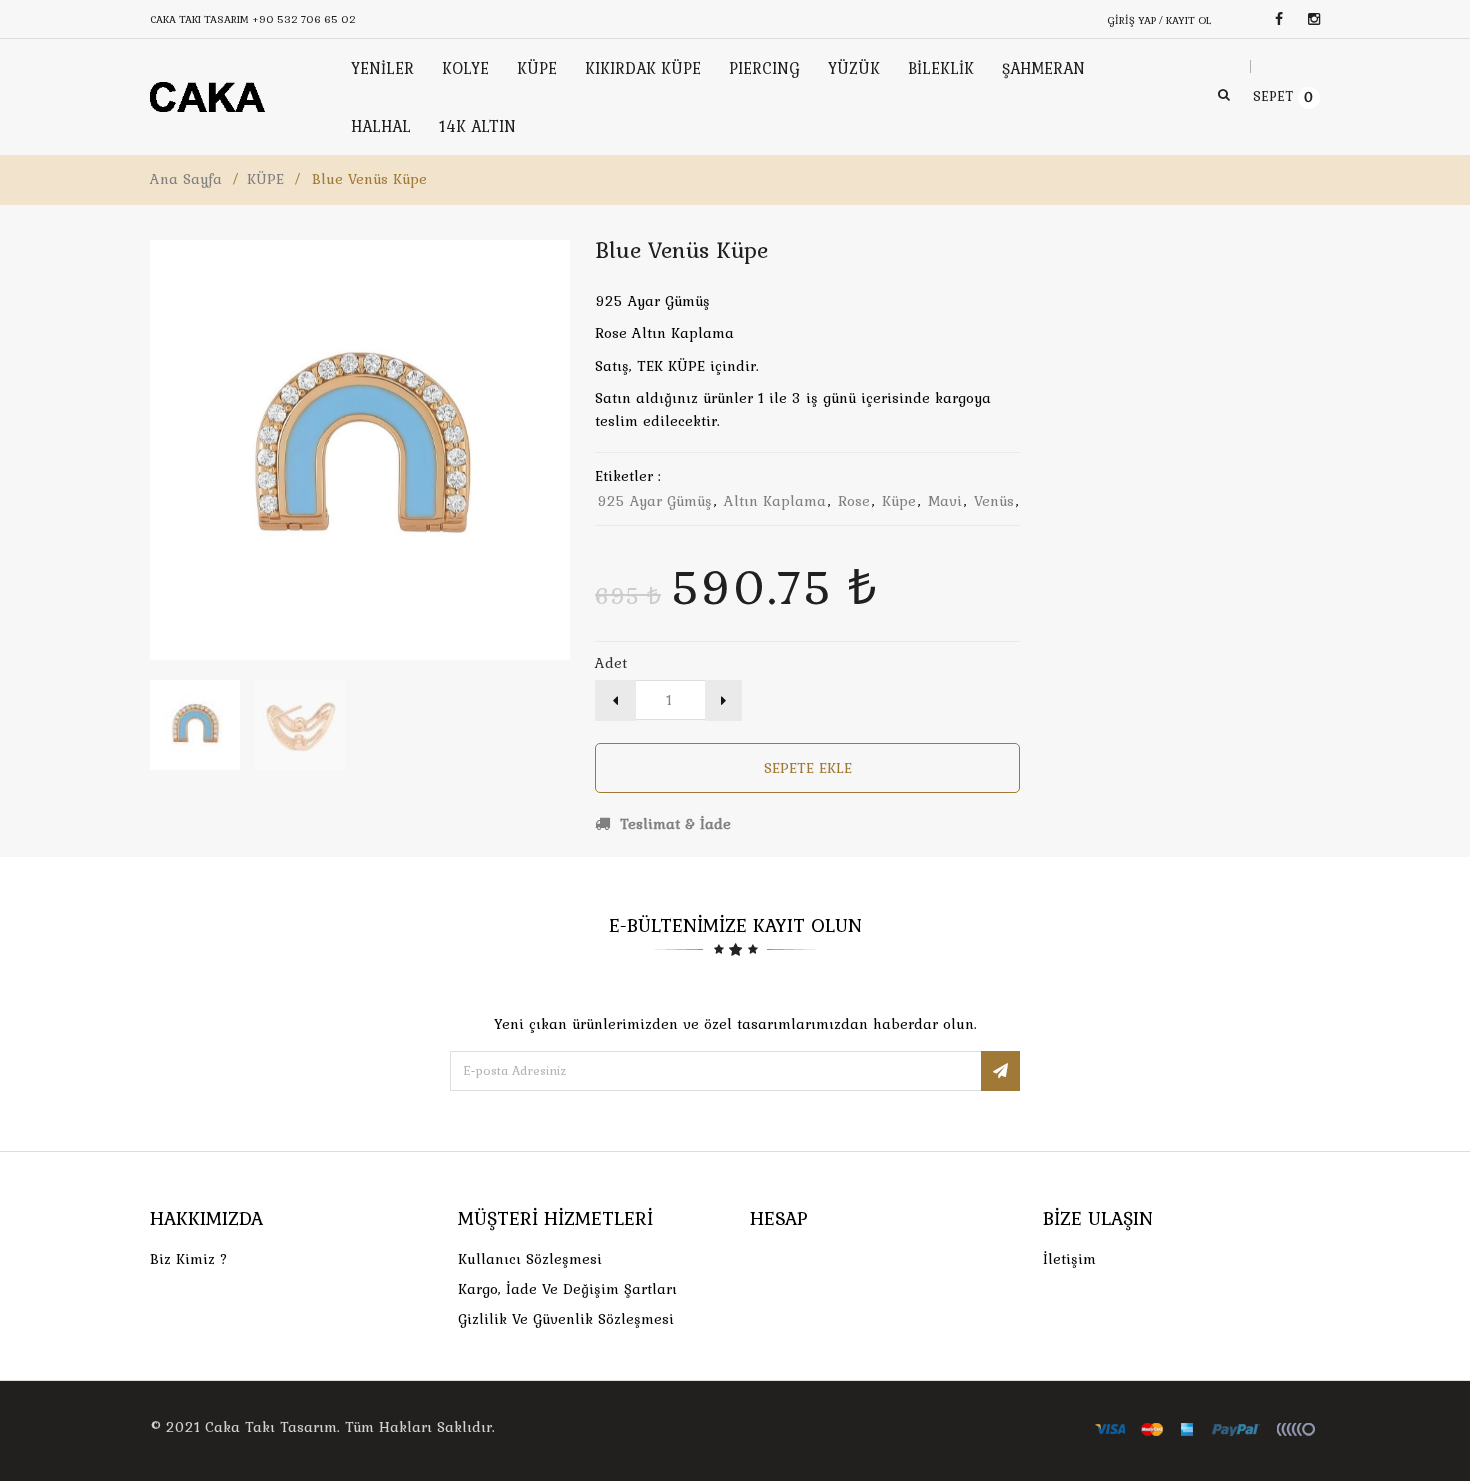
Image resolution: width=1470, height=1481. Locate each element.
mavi (945, 501)
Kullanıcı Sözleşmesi (530, 1259)
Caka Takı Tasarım (271, 1427)
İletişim (1069, 1259)
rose (854, 501)
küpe (899, 501)
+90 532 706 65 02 (304, 19)
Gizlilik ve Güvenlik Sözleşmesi (566, 1319)
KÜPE (265, 179)
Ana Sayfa (186, 179)
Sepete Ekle (808, 768)
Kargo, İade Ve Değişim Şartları (567, 1289)
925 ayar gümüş (654, 501)
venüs (994, 501)
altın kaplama (775, 501)
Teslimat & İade (673, 824)
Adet (611, 663)
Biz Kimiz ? (189, 1259)
